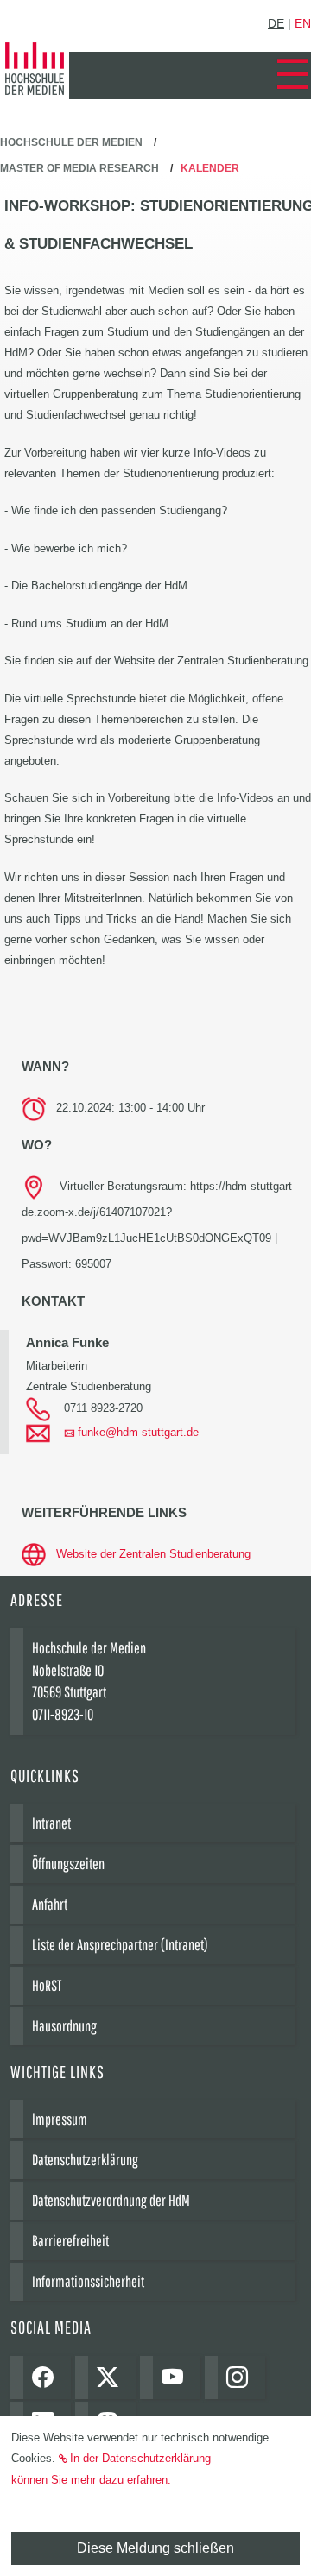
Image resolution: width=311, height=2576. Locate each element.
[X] (112, 2378)
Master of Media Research (79, 168)
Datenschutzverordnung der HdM (111, 2200)
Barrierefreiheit (70, 2241)
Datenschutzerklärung (85, 2160)
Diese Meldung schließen (155, 2548)
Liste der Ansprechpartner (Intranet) (120, 1945)
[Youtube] (177, 2378)
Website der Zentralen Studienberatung (153, 1554)
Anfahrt (50, 1904)
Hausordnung (64, 2026)
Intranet (51, 1823)
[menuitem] (292, 75)
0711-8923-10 (63, 1714)
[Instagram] (241, 2378)
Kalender (210, 168)
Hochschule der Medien (71, 142)
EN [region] (303, 23)
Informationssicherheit (88, 2281)
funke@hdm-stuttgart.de (138, 1432)
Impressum (60, 2119)
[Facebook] (47, 2378)
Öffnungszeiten (68, 1864)
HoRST (47, 1985)
